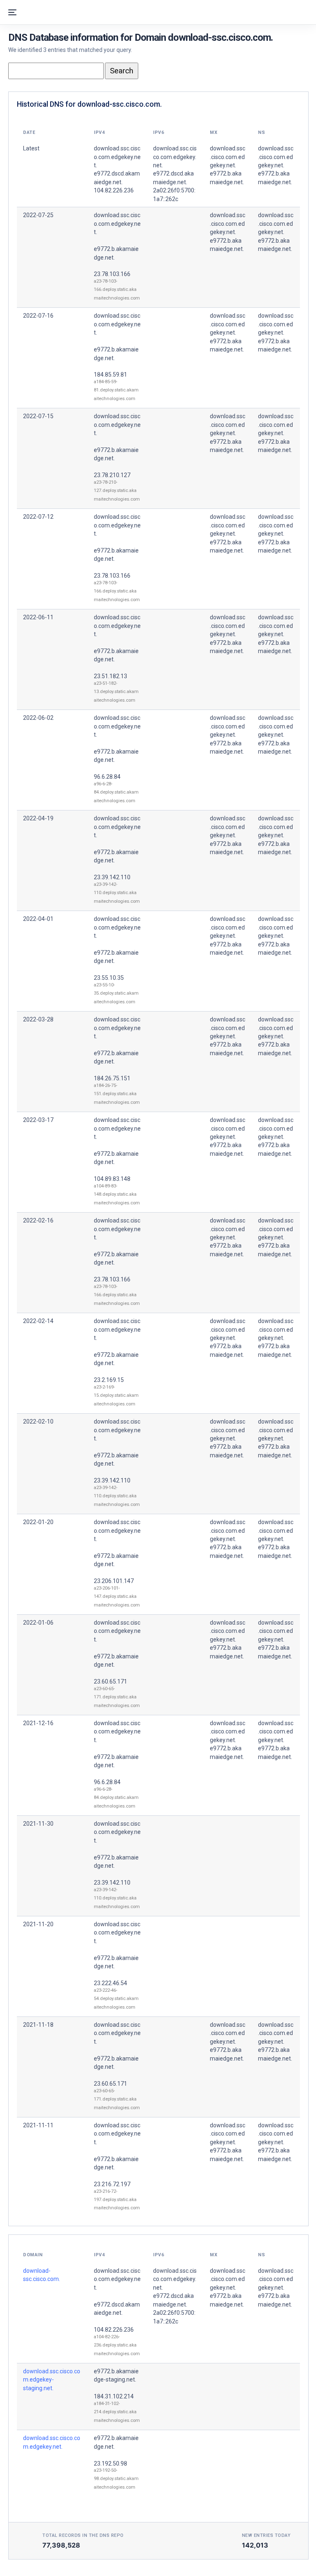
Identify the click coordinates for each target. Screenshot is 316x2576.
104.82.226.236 (114, 2330)
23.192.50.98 (110, 2464)
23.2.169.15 (109, 1380)
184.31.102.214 (114, 2396)
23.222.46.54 (110, 1983)
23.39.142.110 (112, 877)
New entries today (266, 2535)
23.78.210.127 (112, 475)
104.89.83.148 (112, 1179)
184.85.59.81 (110, 375)
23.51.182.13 (110, 676)
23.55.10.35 (109, 978)
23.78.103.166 (112, 274)
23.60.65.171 (110, 1681)
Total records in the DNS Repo (83, 2535)
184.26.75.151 (112, 1078)
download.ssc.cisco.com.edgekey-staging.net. (52, 2380)
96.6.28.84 (107, 777)
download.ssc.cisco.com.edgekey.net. (117, 224)
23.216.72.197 (112, 2184)
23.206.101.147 (114, 1581)
